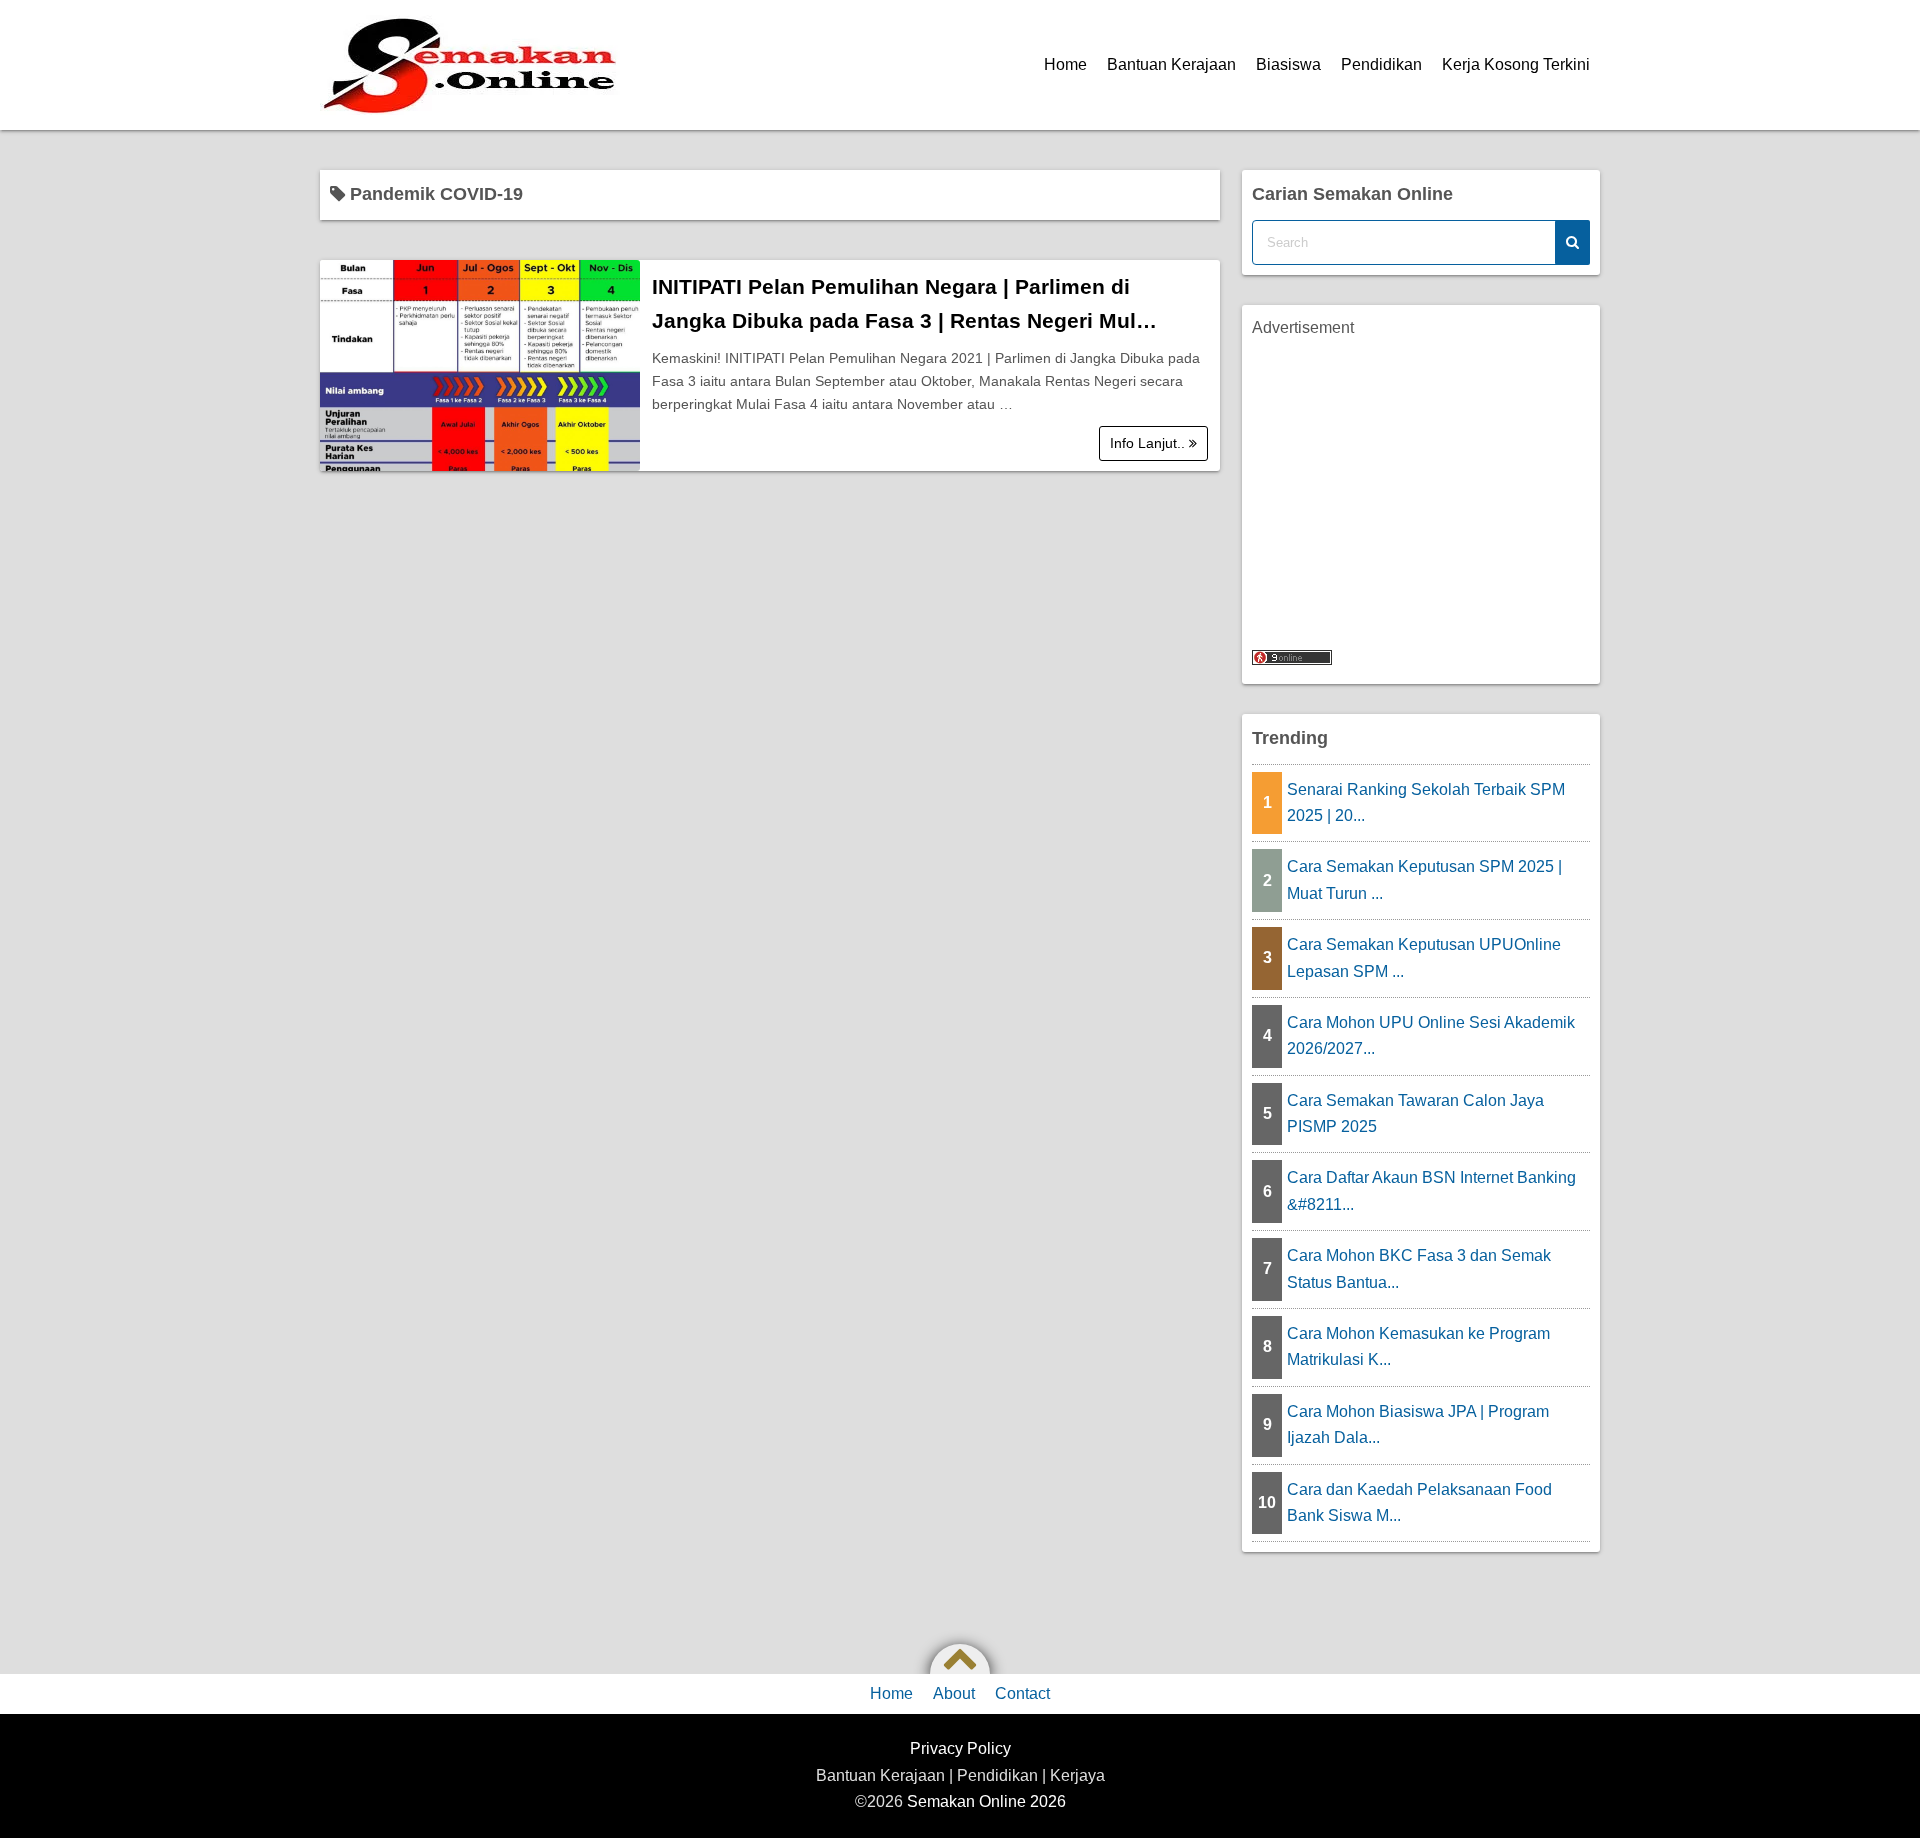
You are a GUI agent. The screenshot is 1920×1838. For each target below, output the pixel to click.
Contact (1022, 1693)
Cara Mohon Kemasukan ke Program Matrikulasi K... (1418, 1346)
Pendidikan (1381, 64)
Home (1065, 64)
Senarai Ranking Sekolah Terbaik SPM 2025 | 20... (1426, 802)
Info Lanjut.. (1149, 443)
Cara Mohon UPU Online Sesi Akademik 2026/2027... (1431, 1035)
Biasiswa (1288, 64)
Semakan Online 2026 (986, 1801)
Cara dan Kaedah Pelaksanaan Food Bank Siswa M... (1419, 1502)
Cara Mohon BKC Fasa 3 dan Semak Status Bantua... (1419, 1268)
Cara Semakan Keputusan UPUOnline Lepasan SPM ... (1424, 957)
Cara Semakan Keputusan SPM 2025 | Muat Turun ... (1424, 879)
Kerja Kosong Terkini (1516, 64)
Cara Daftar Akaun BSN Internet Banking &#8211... (1431, 1190)
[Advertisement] (1421, 481)
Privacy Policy (960, 1748)
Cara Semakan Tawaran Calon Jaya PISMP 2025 (1415, 1113)
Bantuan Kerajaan (1171, 64)
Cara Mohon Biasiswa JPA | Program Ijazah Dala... (1418, 1424)
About (954, 1693)
